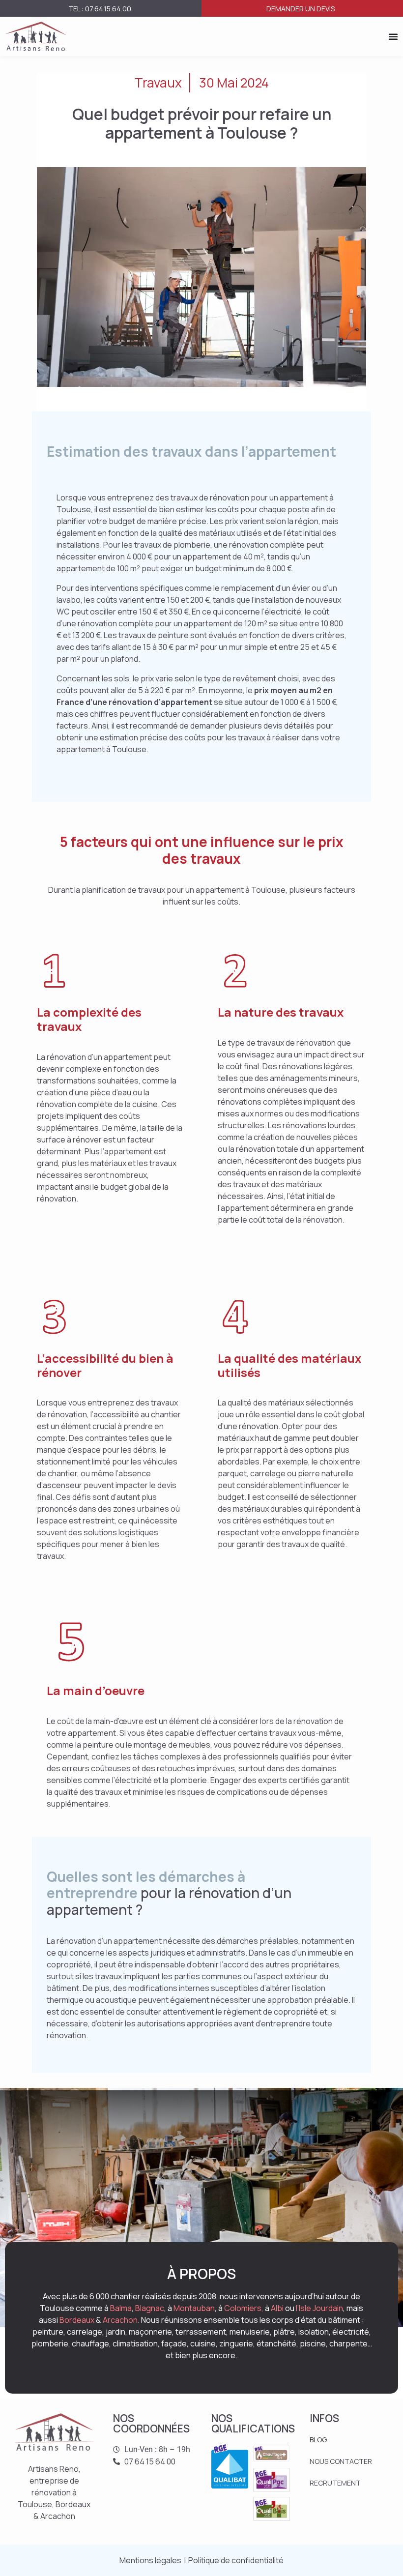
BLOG (318, 2440)
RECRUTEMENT (335, 2483)
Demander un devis (301, 9)
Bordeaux (77, 2320)
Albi (277, 2308)
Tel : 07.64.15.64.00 (100, 9)
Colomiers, (244, 2308)
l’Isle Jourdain (319, 2308)
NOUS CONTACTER (341, 2461)
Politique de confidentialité (236, 2560)
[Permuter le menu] (393, 36)
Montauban (194, 2308)
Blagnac (150, 2308)
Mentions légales (150, 2560)
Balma (121, 2308)
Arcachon (120, 2320)
